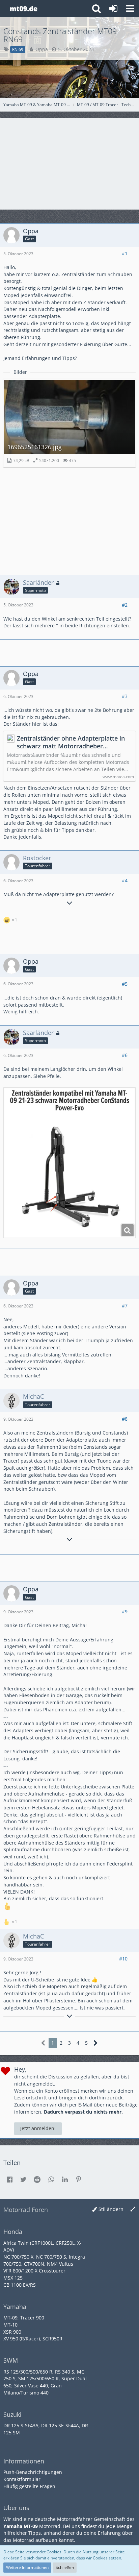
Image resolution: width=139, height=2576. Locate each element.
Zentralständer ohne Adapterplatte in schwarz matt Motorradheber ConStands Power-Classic (71, 742)
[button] (130, 8)
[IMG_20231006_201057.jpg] (69, 1163)
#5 (125, 984)
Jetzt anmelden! (38, 2128)
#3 (125, 696)
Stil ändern (111, 2209)
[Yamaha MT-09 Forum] (23, 8)
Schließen (65, 2567)
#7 (125, 1306)
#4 (125, 880)
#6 (125, 1055)
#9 (125, 1611)
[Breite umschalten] (133, 2209)
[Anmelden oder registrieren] (113, 8)
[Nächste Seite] (96, 2043)
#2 (125, 605)
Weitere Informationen (27, 2567)
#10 (123, 1959)
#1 (125, 253)
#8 (125, 1419)
